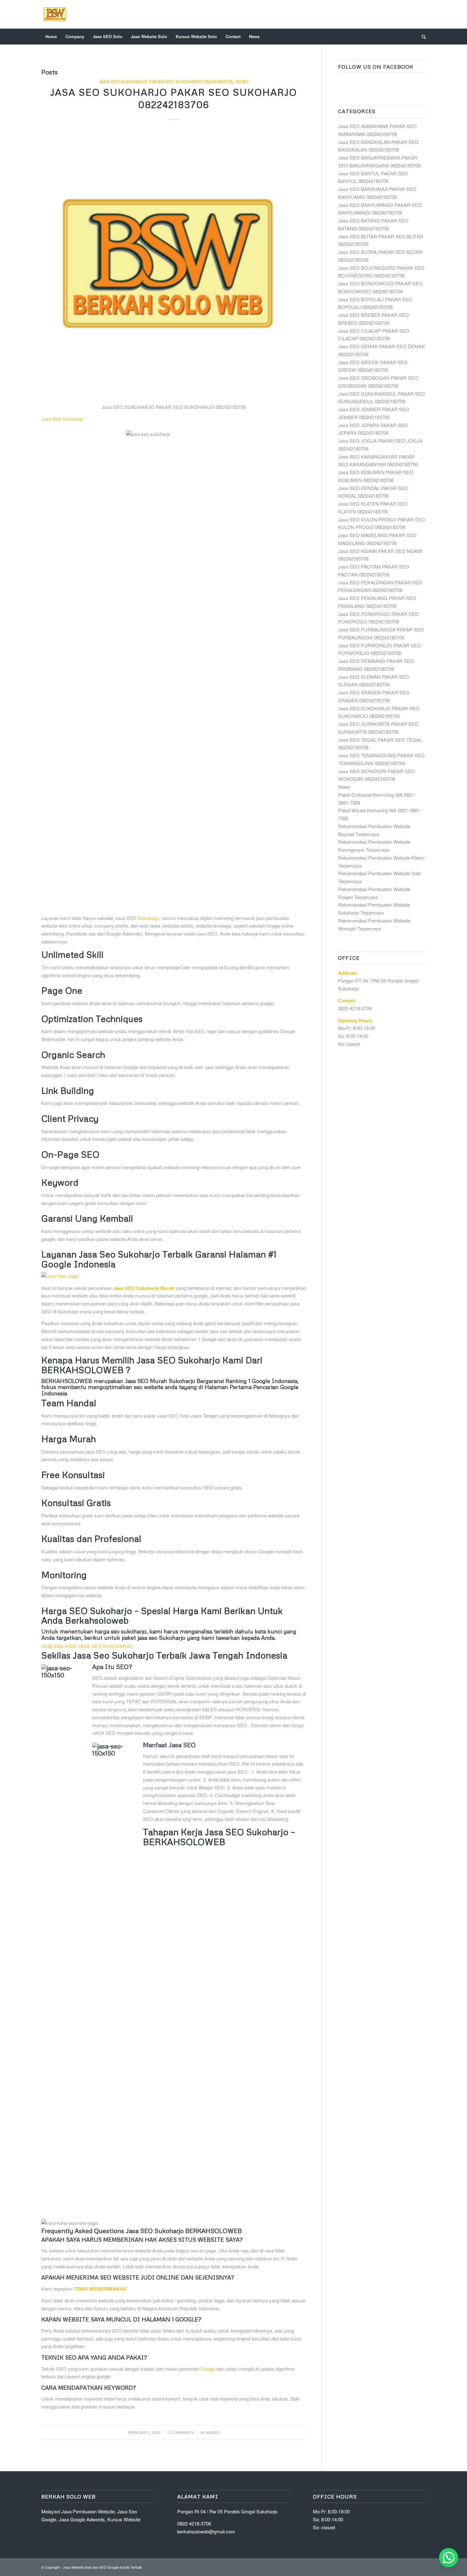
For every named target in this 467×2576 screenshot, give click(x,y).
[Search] (422, 37)
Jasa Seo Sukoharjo (62, 419)
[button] (449, 2558)
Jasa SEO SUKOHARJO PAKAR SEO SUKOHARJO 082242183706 (166, 82)
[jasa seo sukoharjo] (174, 264)
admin (213, 2433)
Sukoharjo (148, 918)
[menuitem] (51, 37)
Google (208, 2369)
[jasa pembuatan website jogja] (174, 1276)
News (242, 82)
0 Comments (181, 2433)
